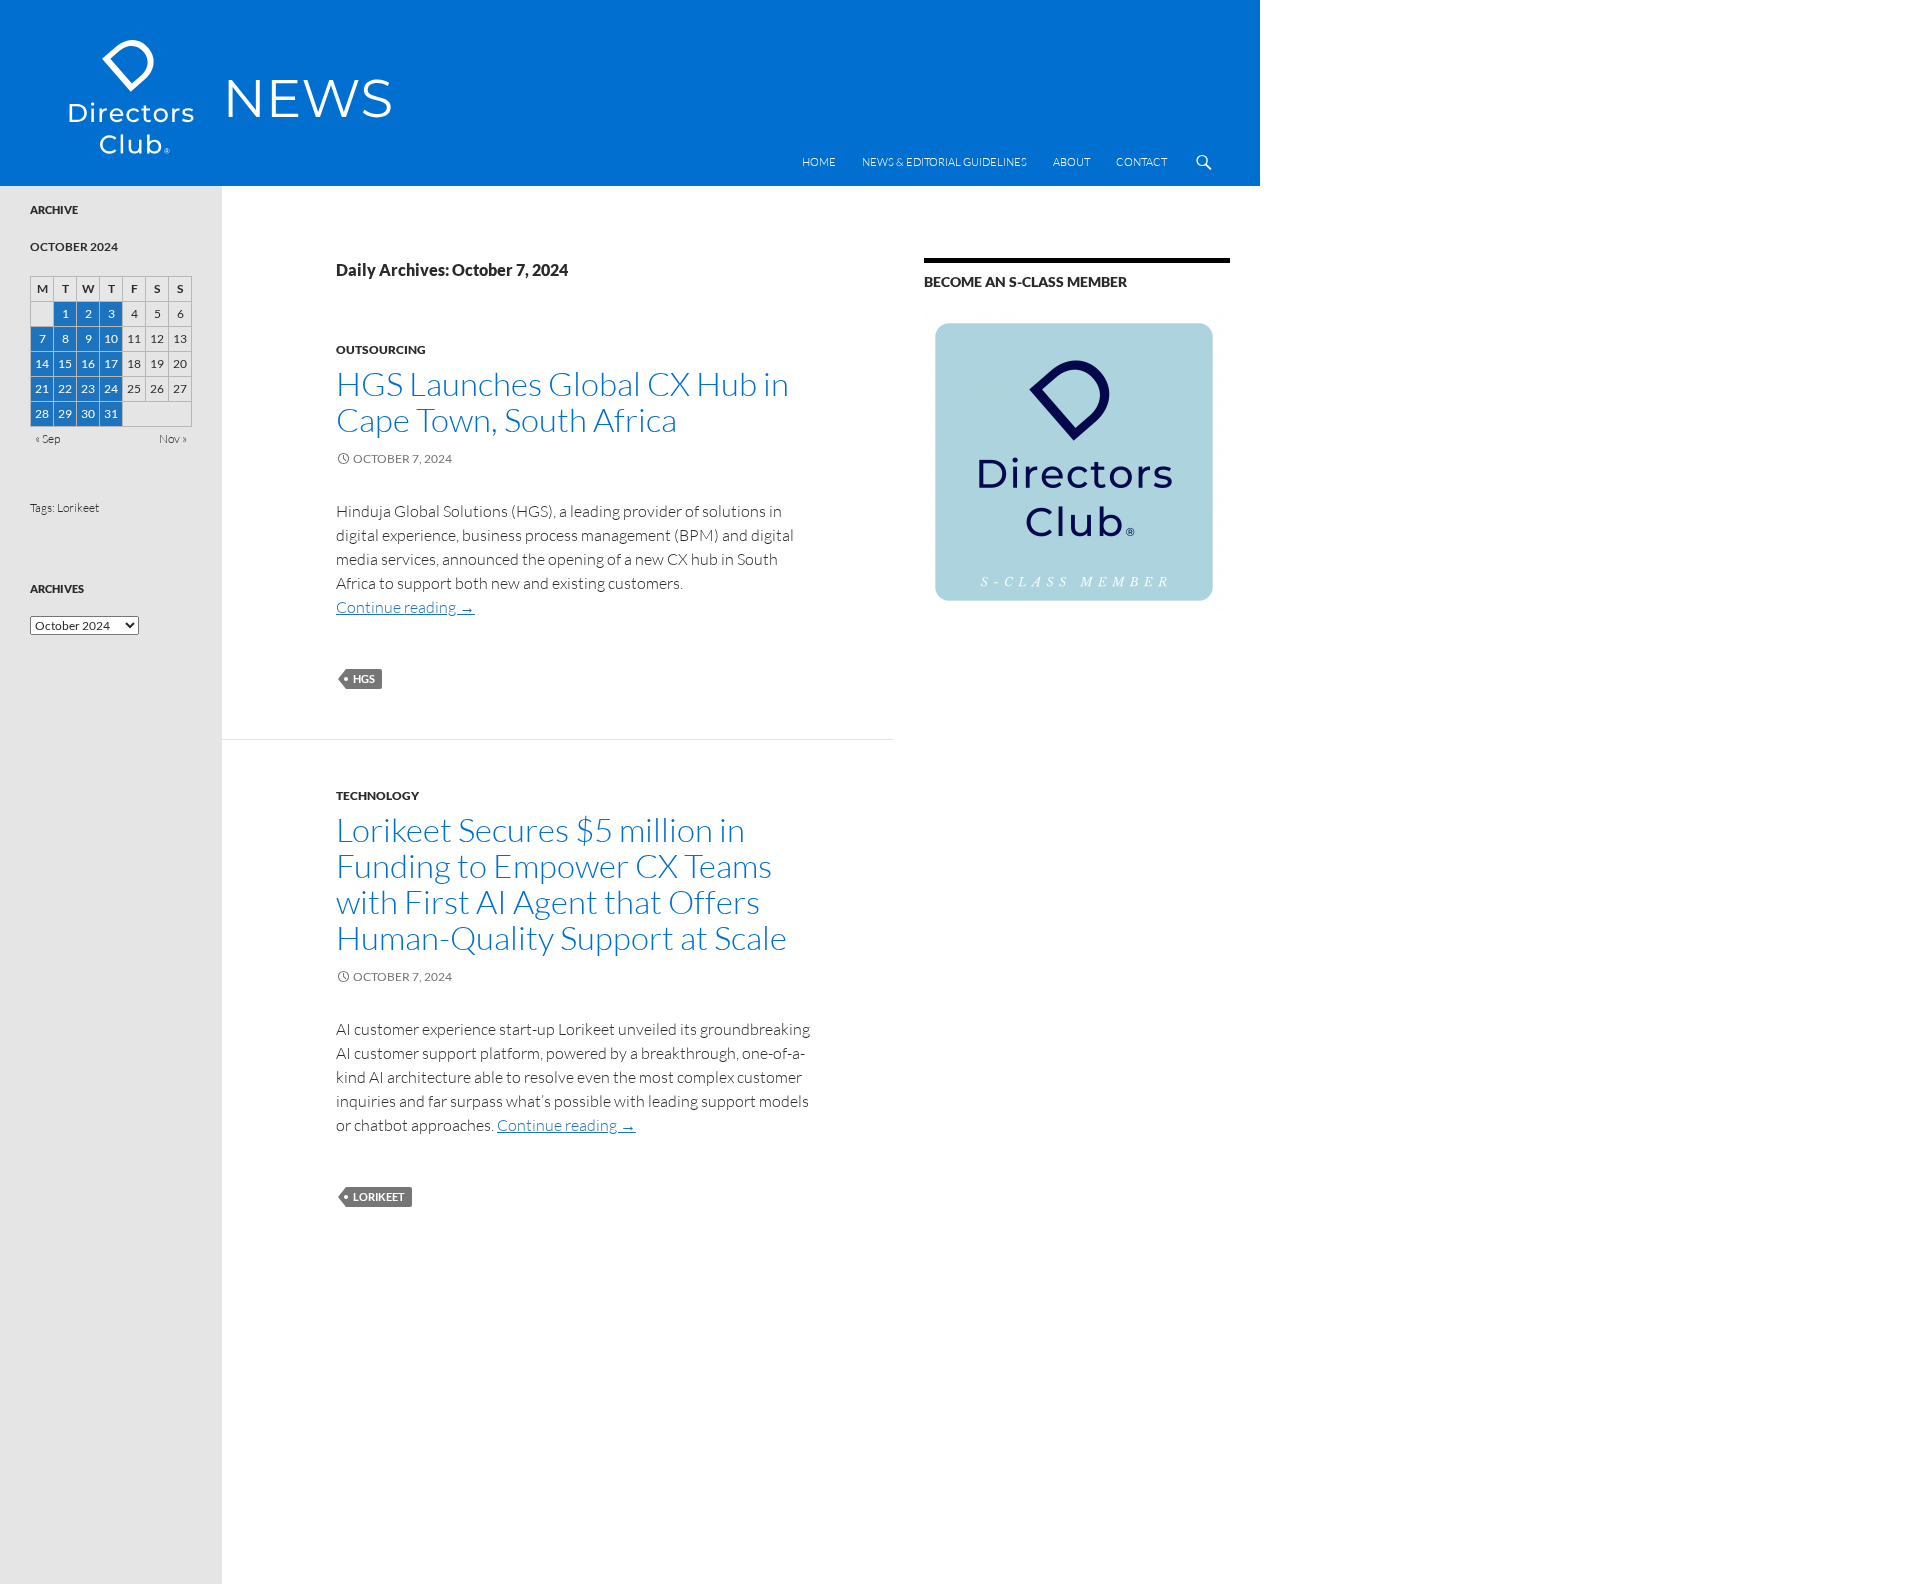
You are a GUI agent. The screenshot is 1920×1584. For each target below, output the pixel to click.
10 (111, 338)
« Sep (47, 438)
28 (42, 413)
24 (111, 388)
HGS (364, 678)
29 (65, 413)
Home (819, 162)
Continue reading (405, 607)
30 (88, 413)
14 (42, 363)
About (1071, 162)
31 (111, 413)
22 (65, 388)
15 (65, 363)
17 (111, 363)
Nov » (173, 438)
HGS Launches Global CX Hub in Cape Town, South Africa (562, 401)
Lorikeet (379, 1196)
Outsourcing (381, 349)
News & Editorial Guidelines (944, 162)
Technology (377, 795)
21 (42, 388)
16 (88, 363)
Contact (1141, 162)
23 (88, 388)
